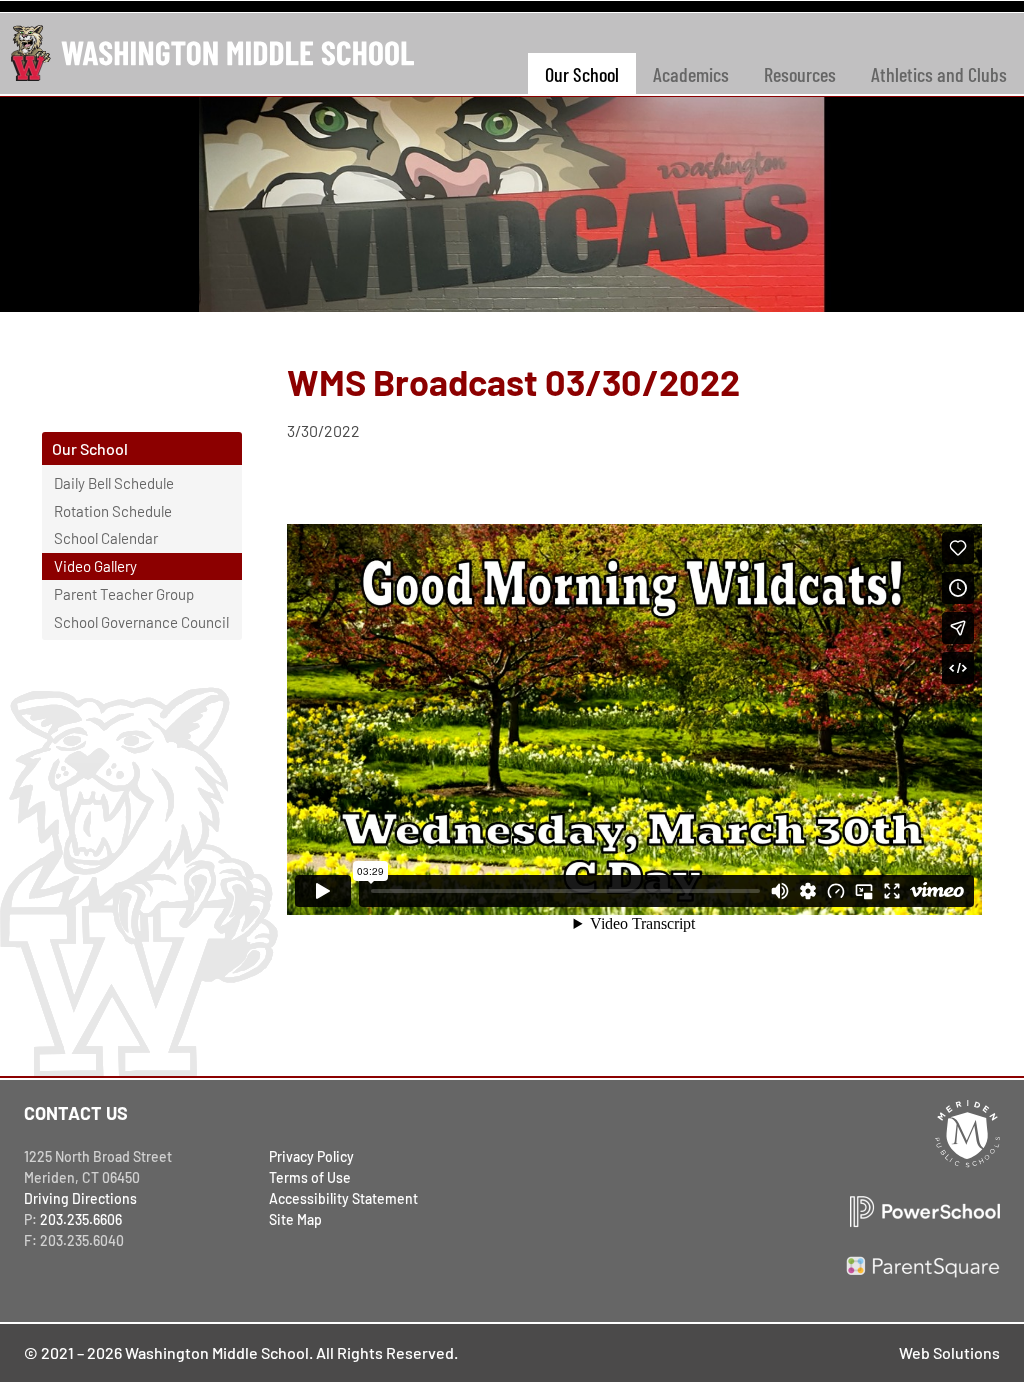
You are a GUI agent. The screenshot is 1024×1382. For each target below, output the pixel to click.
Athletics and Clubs (939, 74)
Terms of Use (310, 1177)
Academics (691, 74)
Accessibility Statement (343, 1198)
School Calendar (106, 538)
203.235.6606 (81, 1219)
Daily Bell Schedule (114, 483)
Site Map (295, 1219)
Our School (582, 74)
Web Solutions (949, 1352)
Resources (800, 74)
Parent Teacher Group (124, 594)
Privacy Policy (311, 1156)
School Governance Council (141, 622)
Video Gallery (95, 566)
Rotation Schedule (113, 511)
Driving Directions (80, 1198)
